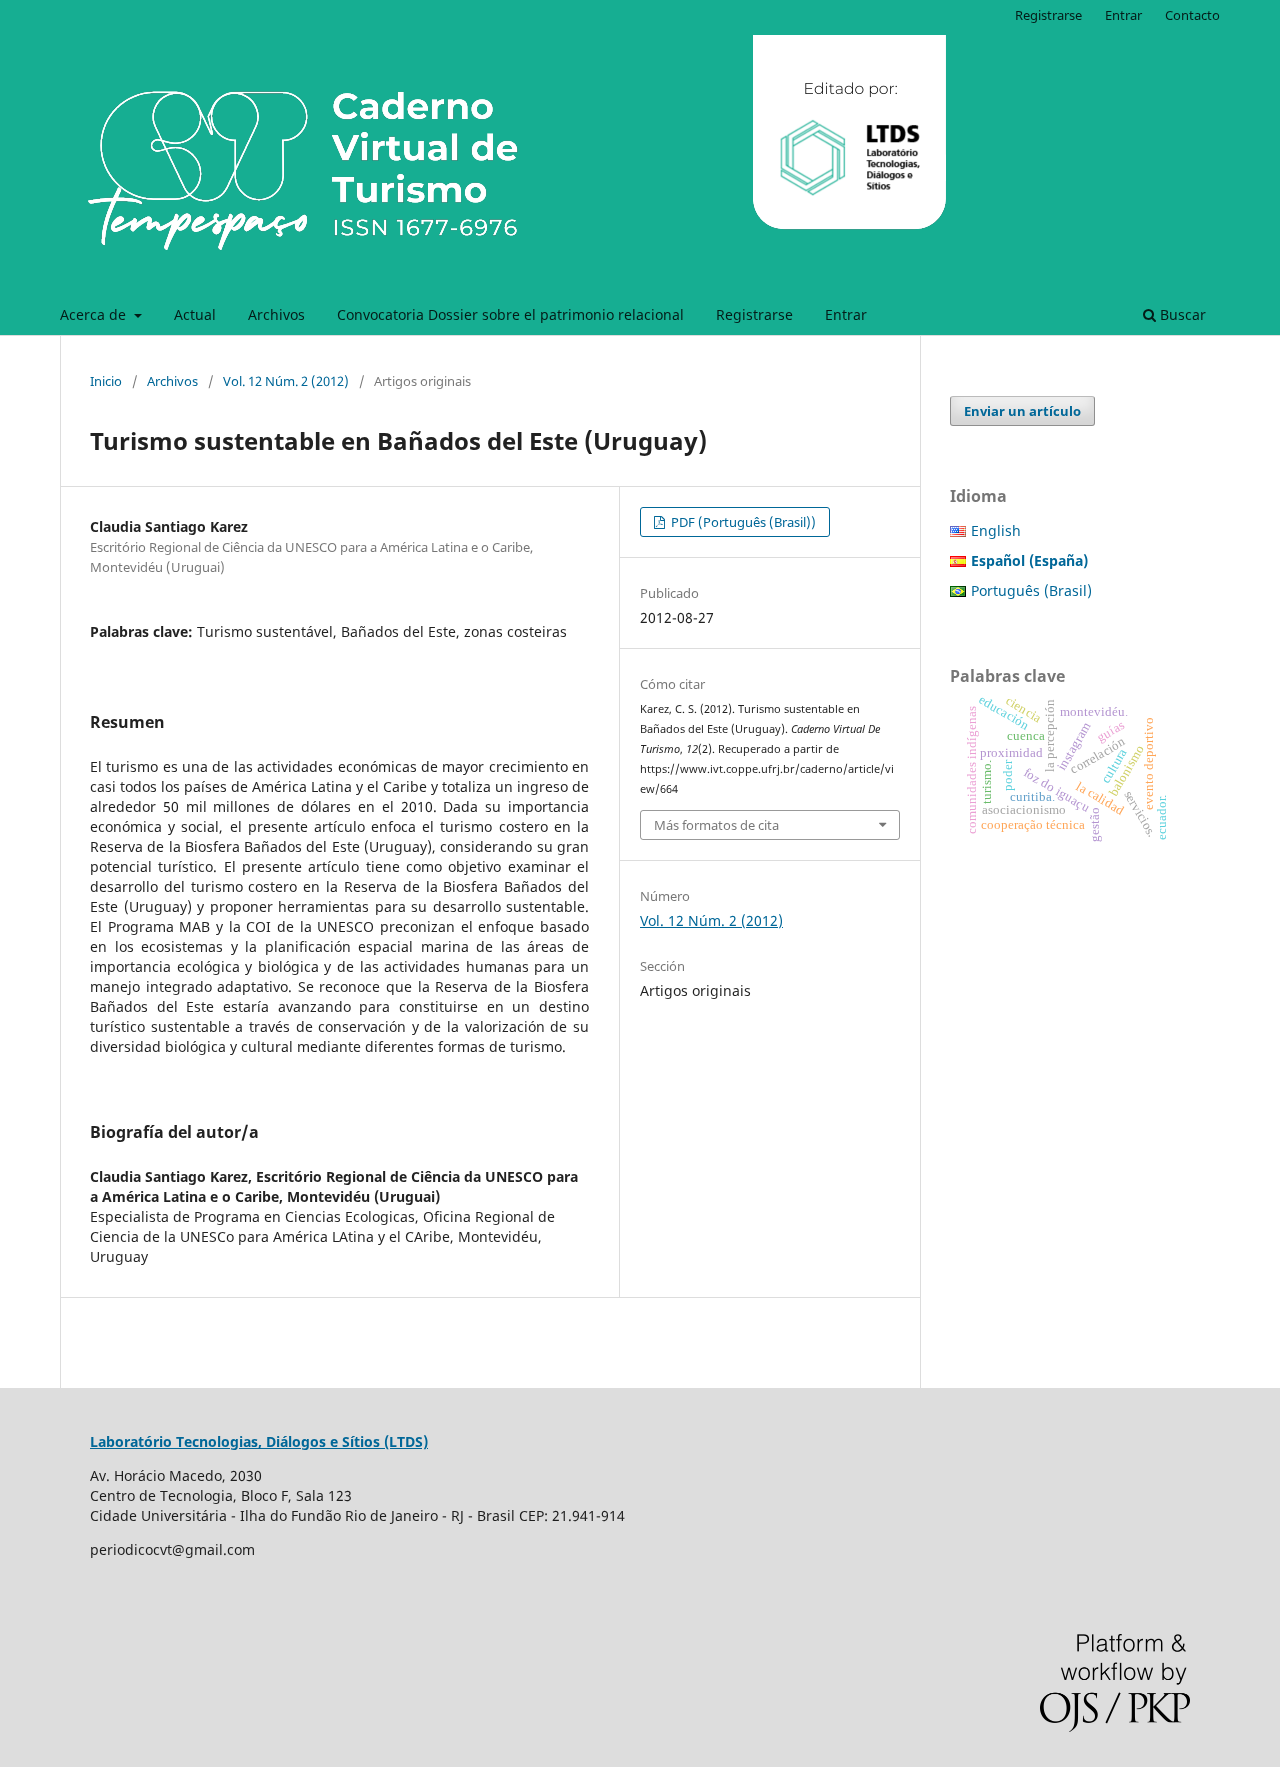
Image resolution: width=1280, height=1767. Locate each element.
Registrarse (754, 314)
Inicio (106, 381)
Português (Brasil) (1031, 590)
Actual (195, 314)
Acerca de (95, 314)
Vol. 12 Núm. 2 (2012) (286, 381)
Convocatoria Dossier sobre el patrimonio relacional (510, 314)
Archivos (276, 314)
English (996, 530)
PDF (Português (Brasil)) (742, 522)
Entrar (846, 314)
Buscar (1181, 314)
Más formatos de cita (716, 825)
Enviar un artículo (1022, 411)
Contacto (1192, 15)
